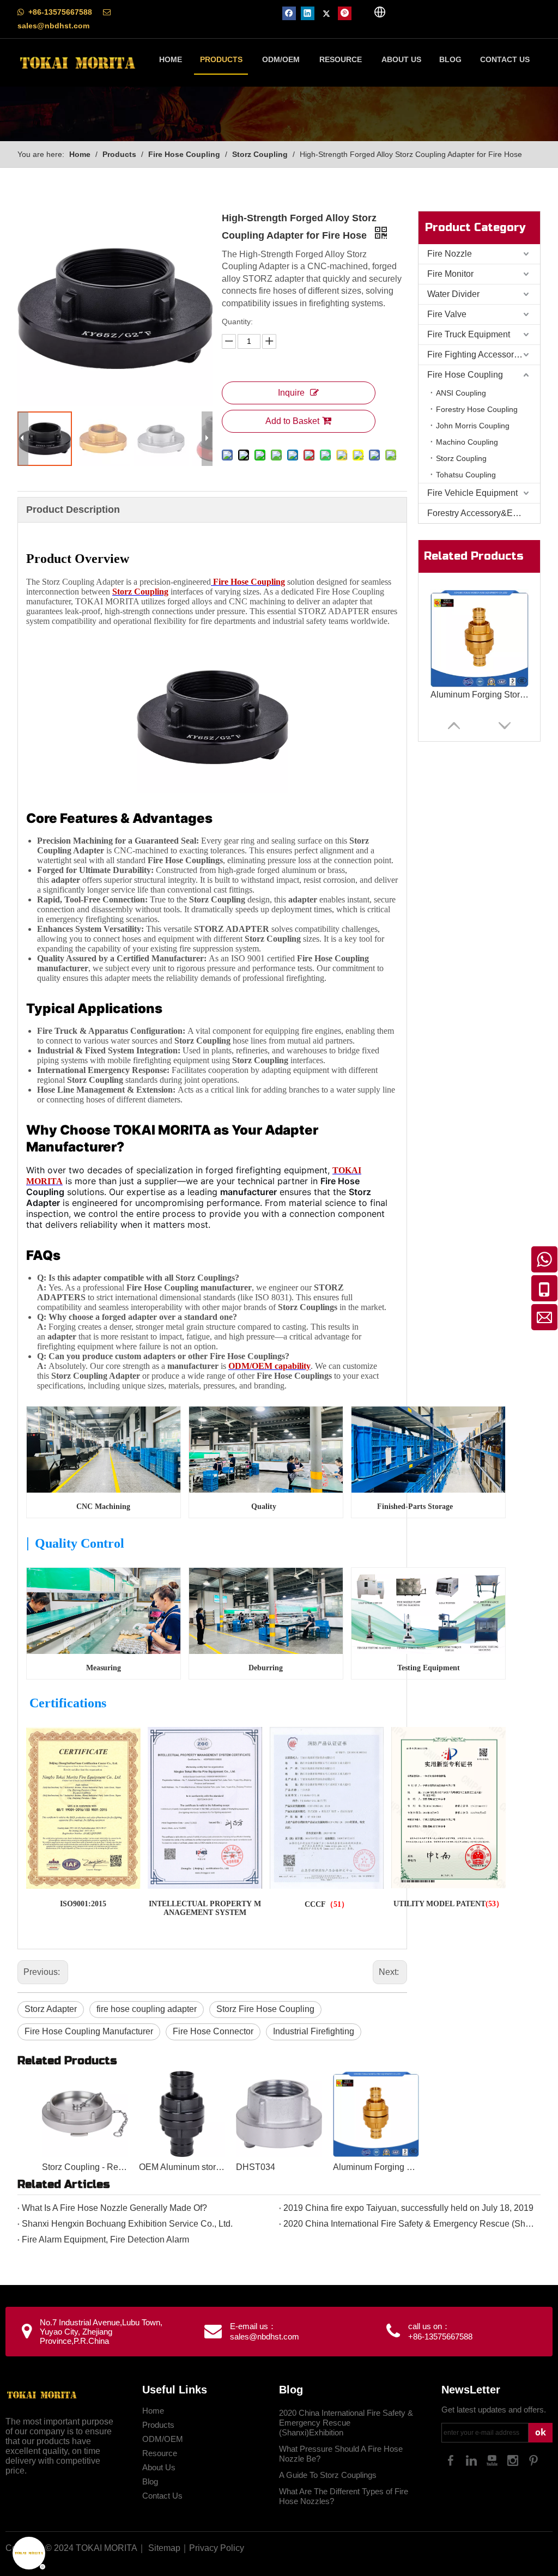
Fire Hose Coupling (465, 375)
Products (158, 2425)
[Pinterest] (533, 2460)
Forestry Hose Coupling (477, 409)
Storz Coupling (461, 458)
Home (153, 2411)
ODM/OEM (163, 2439)
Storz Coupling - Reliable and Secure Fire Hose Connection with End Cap (85, 2167)
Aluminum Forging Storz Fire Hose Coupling (480, 695)
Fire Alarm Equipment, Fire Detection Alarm (105, 2239)
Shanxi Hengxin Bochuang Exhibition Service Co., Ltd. (127, 2224)
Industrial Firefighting (314, 2031)
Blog (150, 2481)
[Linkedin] (308, 13)
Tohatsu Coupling (466, 475)
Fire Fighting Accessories (476, 354)
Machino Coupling (467, 442)
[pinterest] (345, 13)
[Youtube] (492, 2460)
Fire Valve (447, 314)
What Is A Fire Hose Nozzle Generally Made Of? (114, 2208)
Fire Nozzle (450, 254)
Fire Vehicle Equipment (472, 493)
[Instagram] (513, 2460)
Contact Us (162, 2496)
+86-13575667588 (60, 12)
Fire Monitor (450, 274)
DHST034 (256, 2167)
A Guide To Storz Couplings (328, 2475)
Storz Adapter (51, 2009)
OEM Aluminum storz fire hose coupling (182, 2167)
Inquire (291, 393)
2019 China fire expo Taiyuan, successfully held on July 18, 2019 (408, 2208)
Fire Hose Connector (213, 2031)
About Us (159, 2467)
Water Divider (453, 294)
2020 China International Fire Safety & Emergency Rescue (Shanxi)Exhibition (410, 2224)
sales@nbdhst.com (53, 26)
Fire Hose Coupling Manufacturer (89, 2031)
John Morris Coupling (473, 426)
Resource (160, 2453)
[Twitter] (326, 13)
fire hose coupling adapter (147, 2009)
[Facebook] (289, 13)
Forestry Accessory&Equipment (484, 513)
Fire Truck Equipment (469, 334)
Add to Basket (292, 421)
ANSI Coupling (461, 393)
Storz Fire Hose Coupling (265, 2009)
